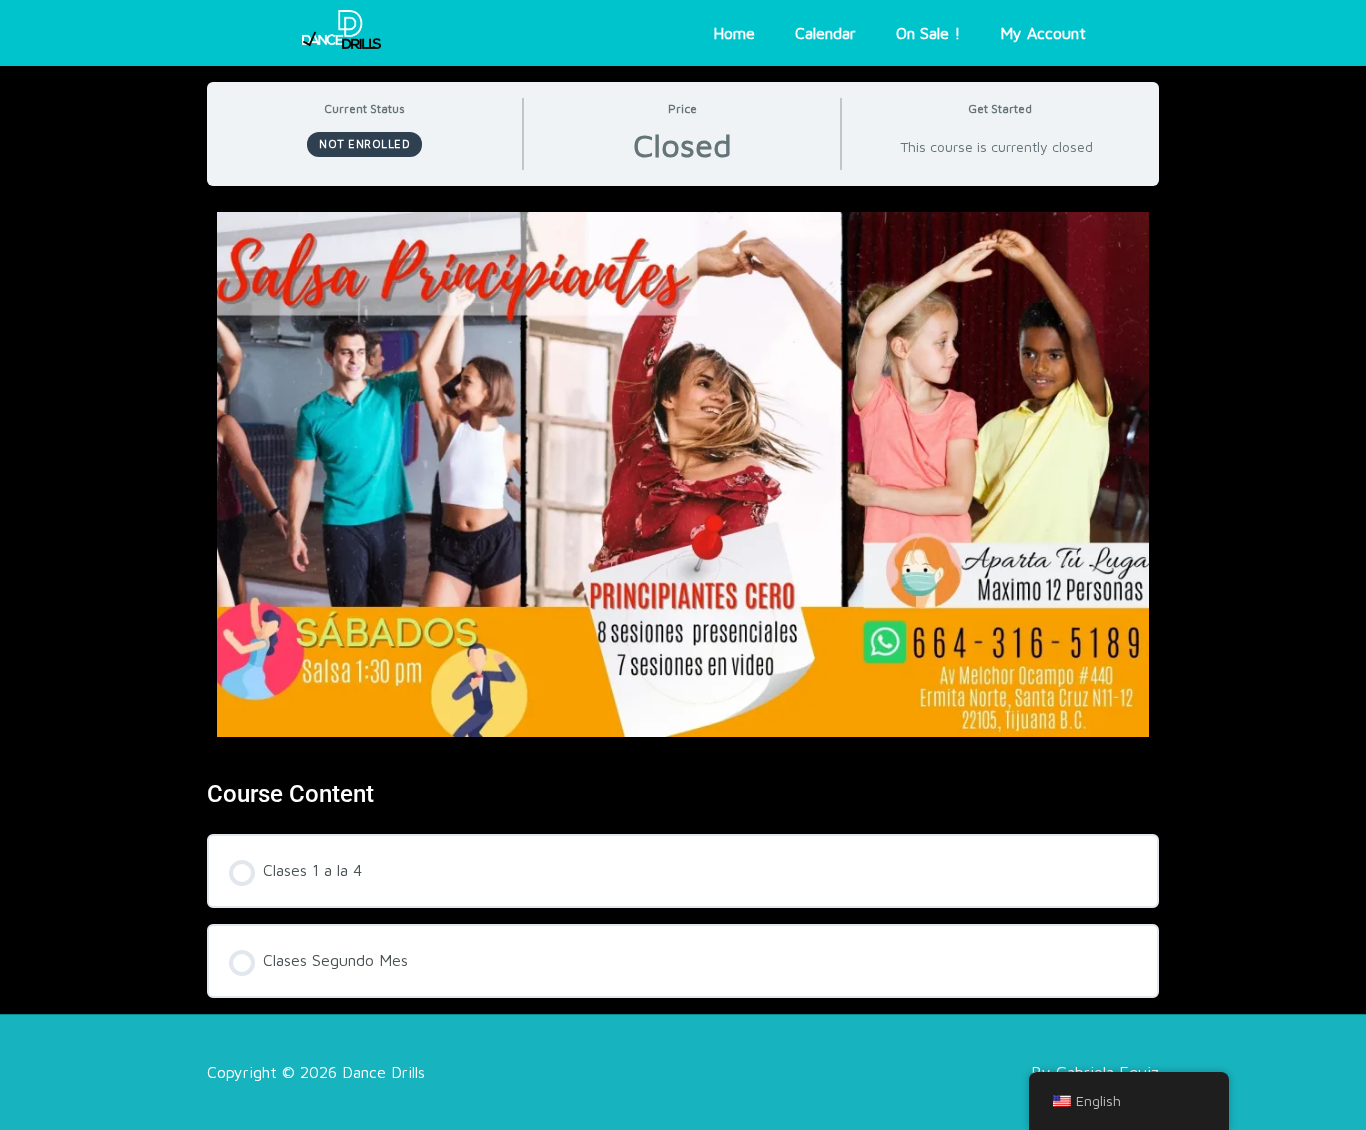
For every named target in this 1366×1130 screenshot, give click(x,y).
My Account (1043, 33)
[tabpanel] (683, 540)
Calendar (825, 33)
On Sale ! (928, 33)
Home (734, 33)
